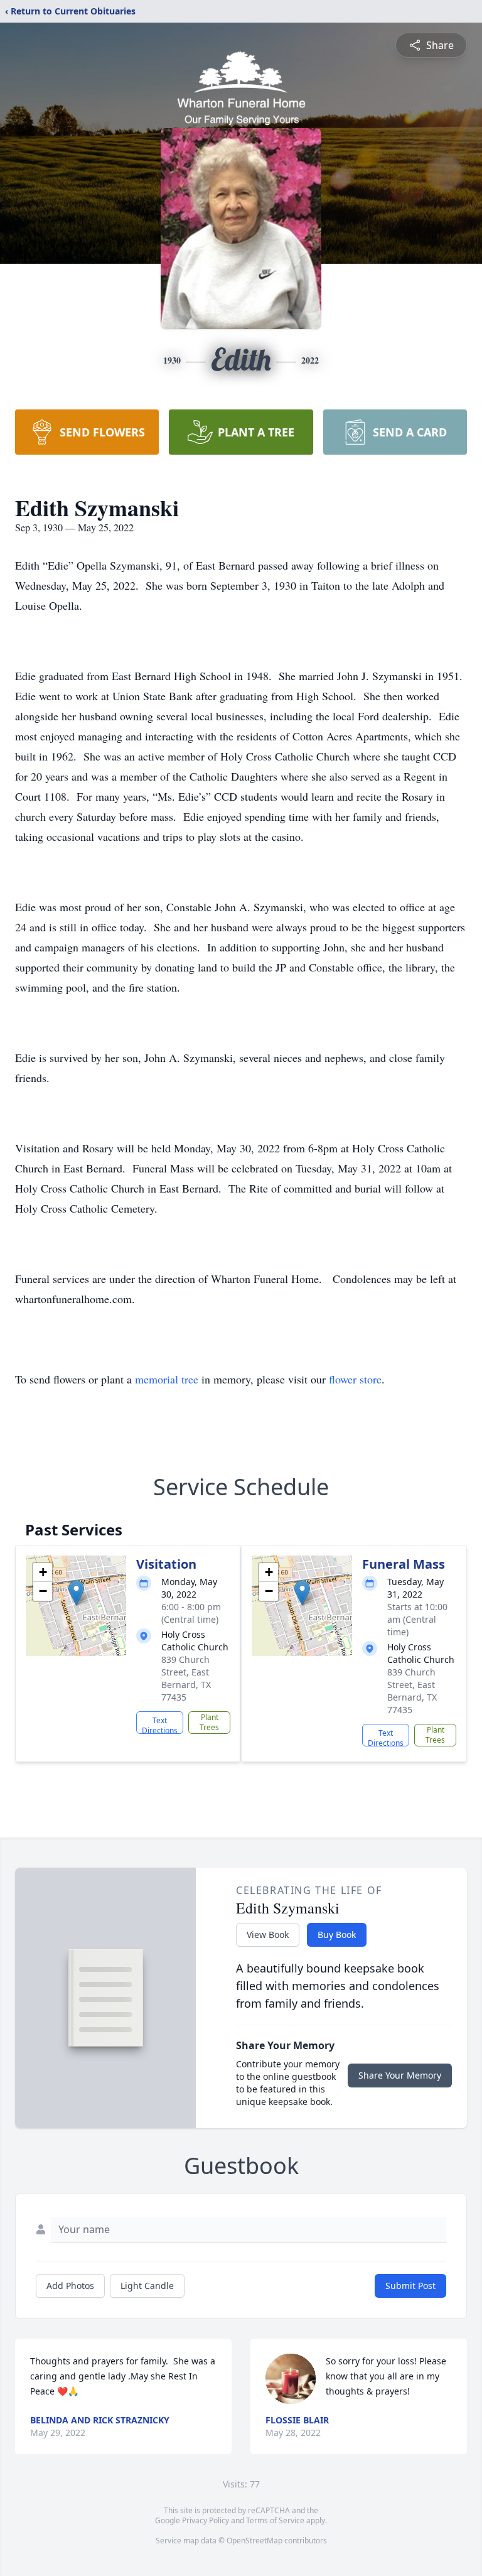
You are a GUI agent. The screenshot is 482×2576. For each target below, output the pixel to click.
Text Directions (160, 1724)
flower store (355, 1379)
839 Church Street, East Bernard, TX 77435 (186, 1678)
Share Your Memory (400, 2075)
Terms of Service (275, 2520)
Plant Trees (209, 1722)
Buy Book (337, 1935)
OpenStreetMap (254, 2541)
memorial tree (167, 1379)
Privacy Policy (206, 2520)
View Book (268, 1935)
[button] (76, 1593)
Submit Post (410, 2286)
